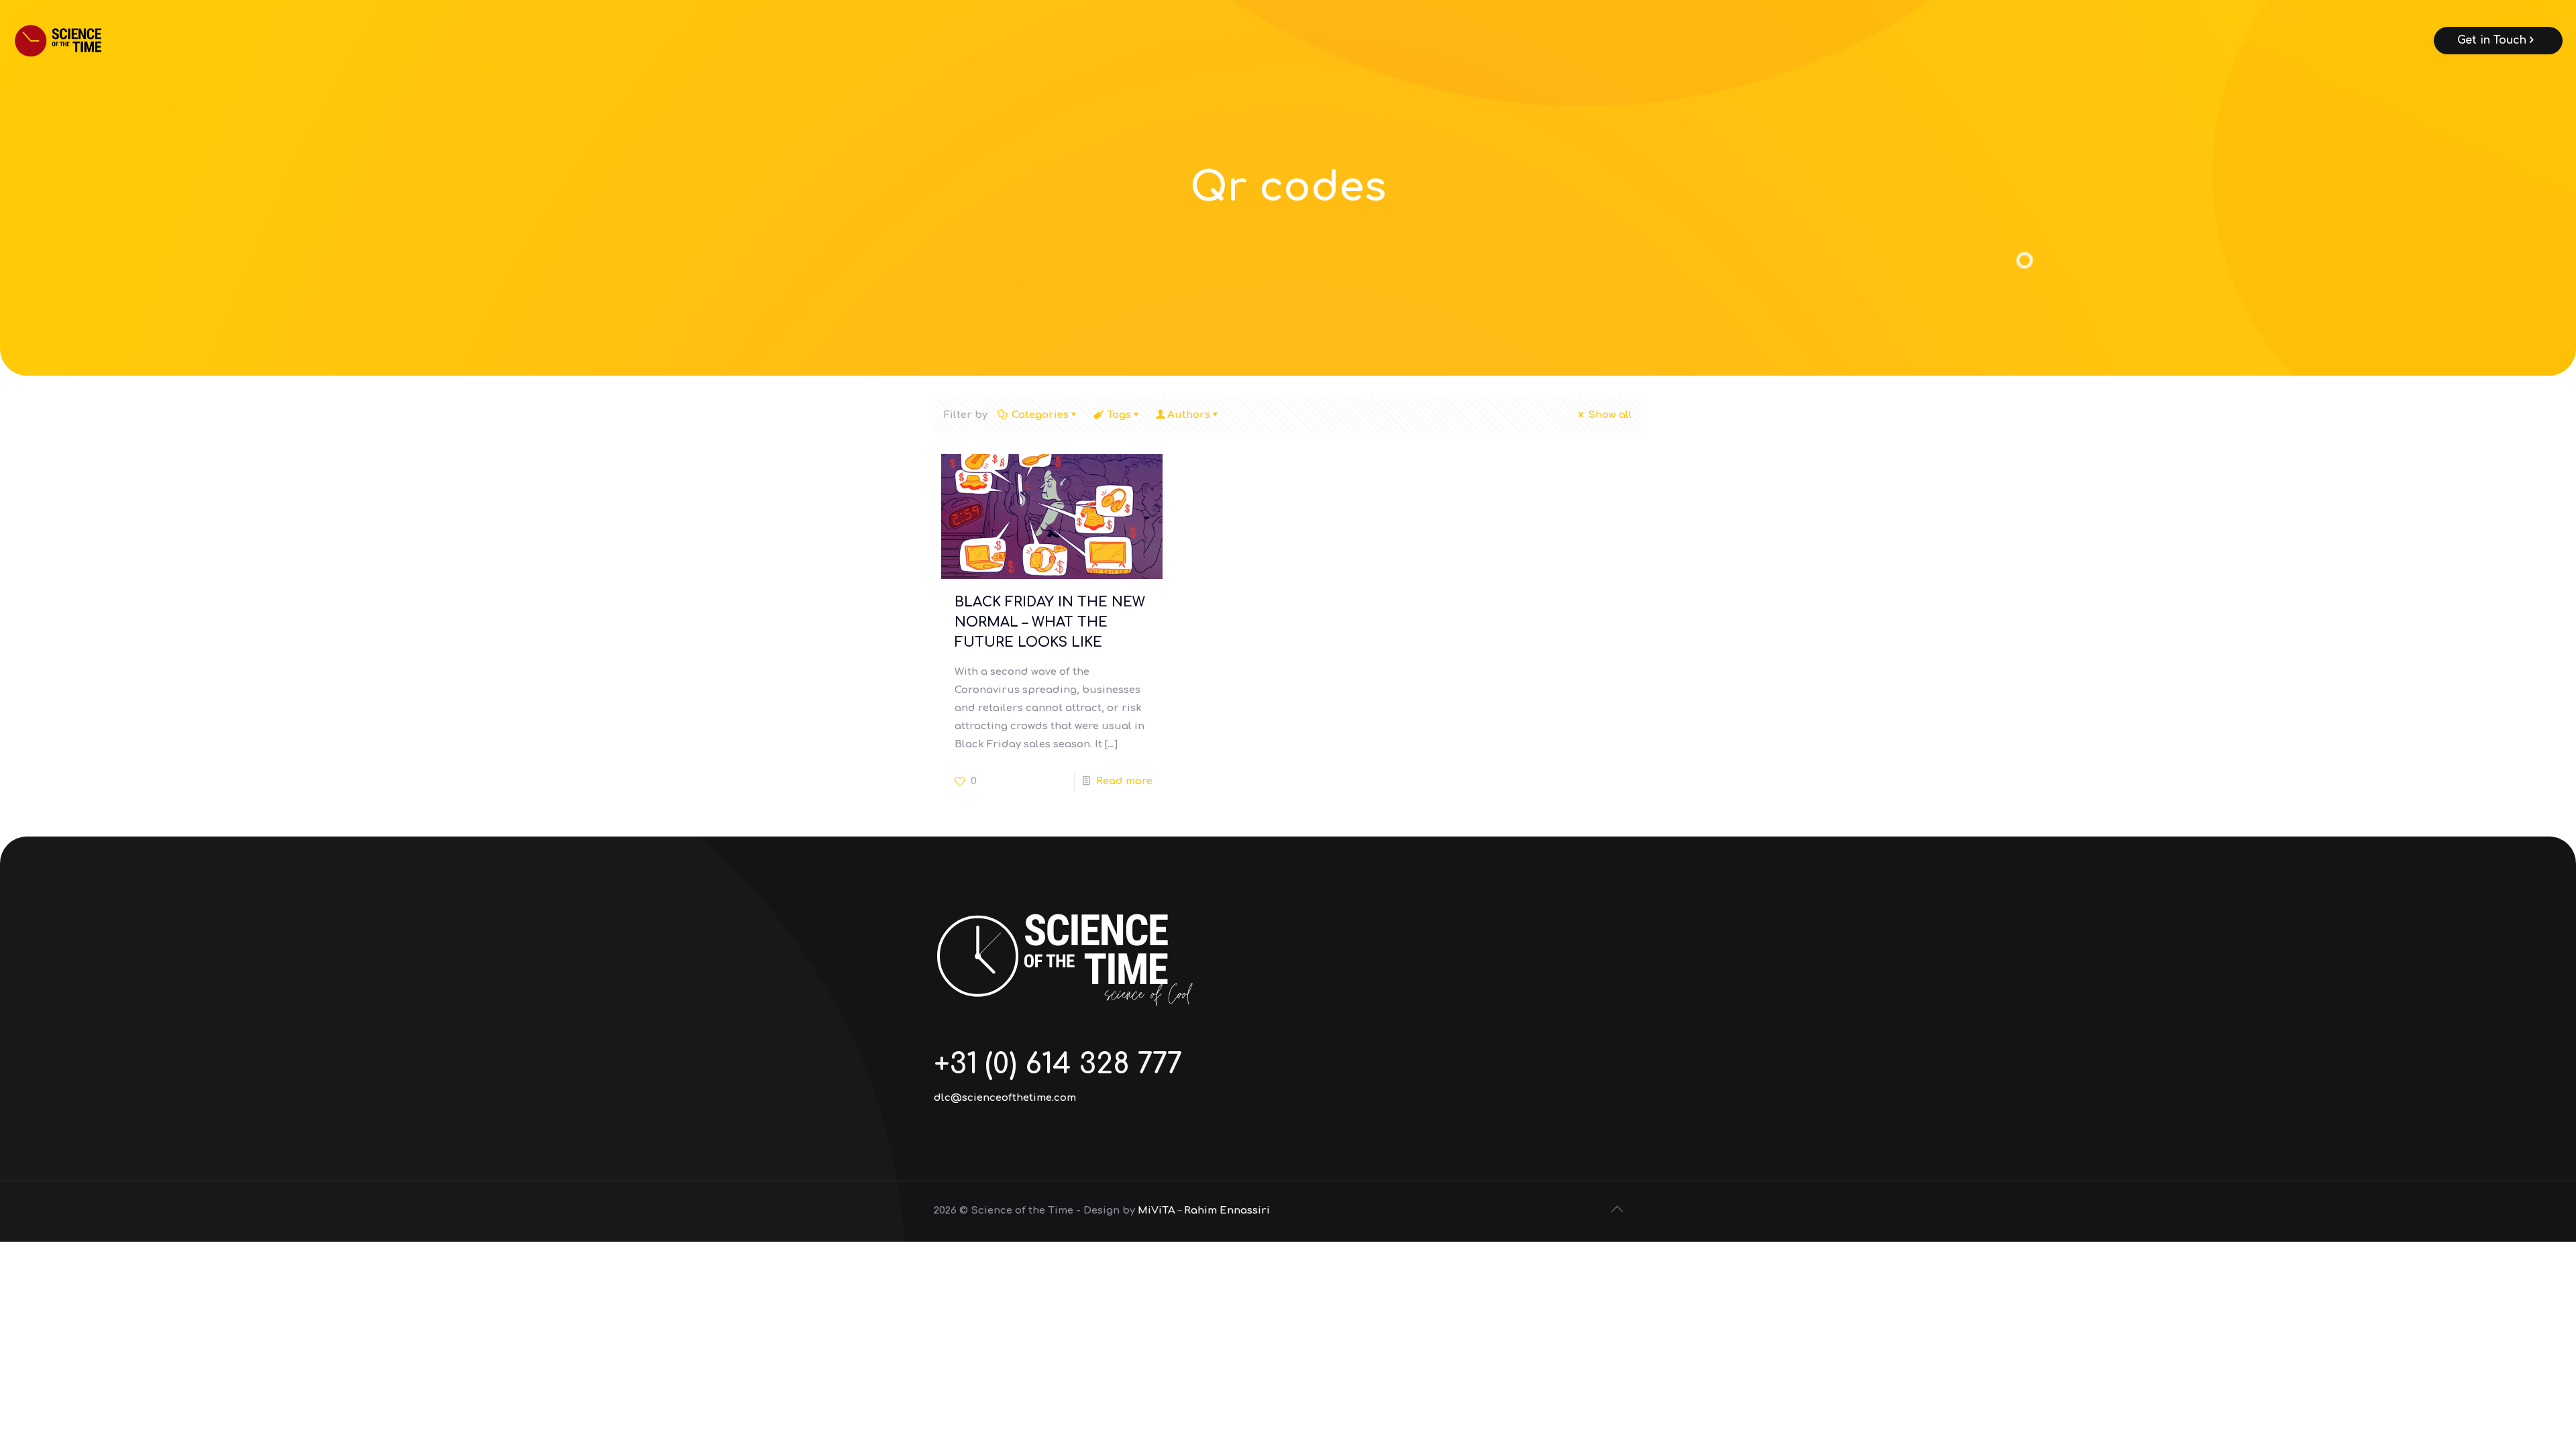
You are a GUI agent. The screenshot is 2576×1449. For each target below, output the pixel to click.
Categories (1040, 415)
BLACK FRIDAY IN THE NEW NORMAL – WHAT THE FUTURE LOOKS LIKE (1050, 622)
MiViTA (1157, 1211)
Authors (1189, 415)
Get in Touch (2492, 40)
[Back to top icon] (1618, 1210)
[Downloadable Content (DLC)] (76, 40)
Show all (1610, 415)
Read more (1124, 781)
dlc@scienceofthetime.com (1005, 1098)
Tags (1119, 415)
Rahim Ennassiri (1227, 1211)
